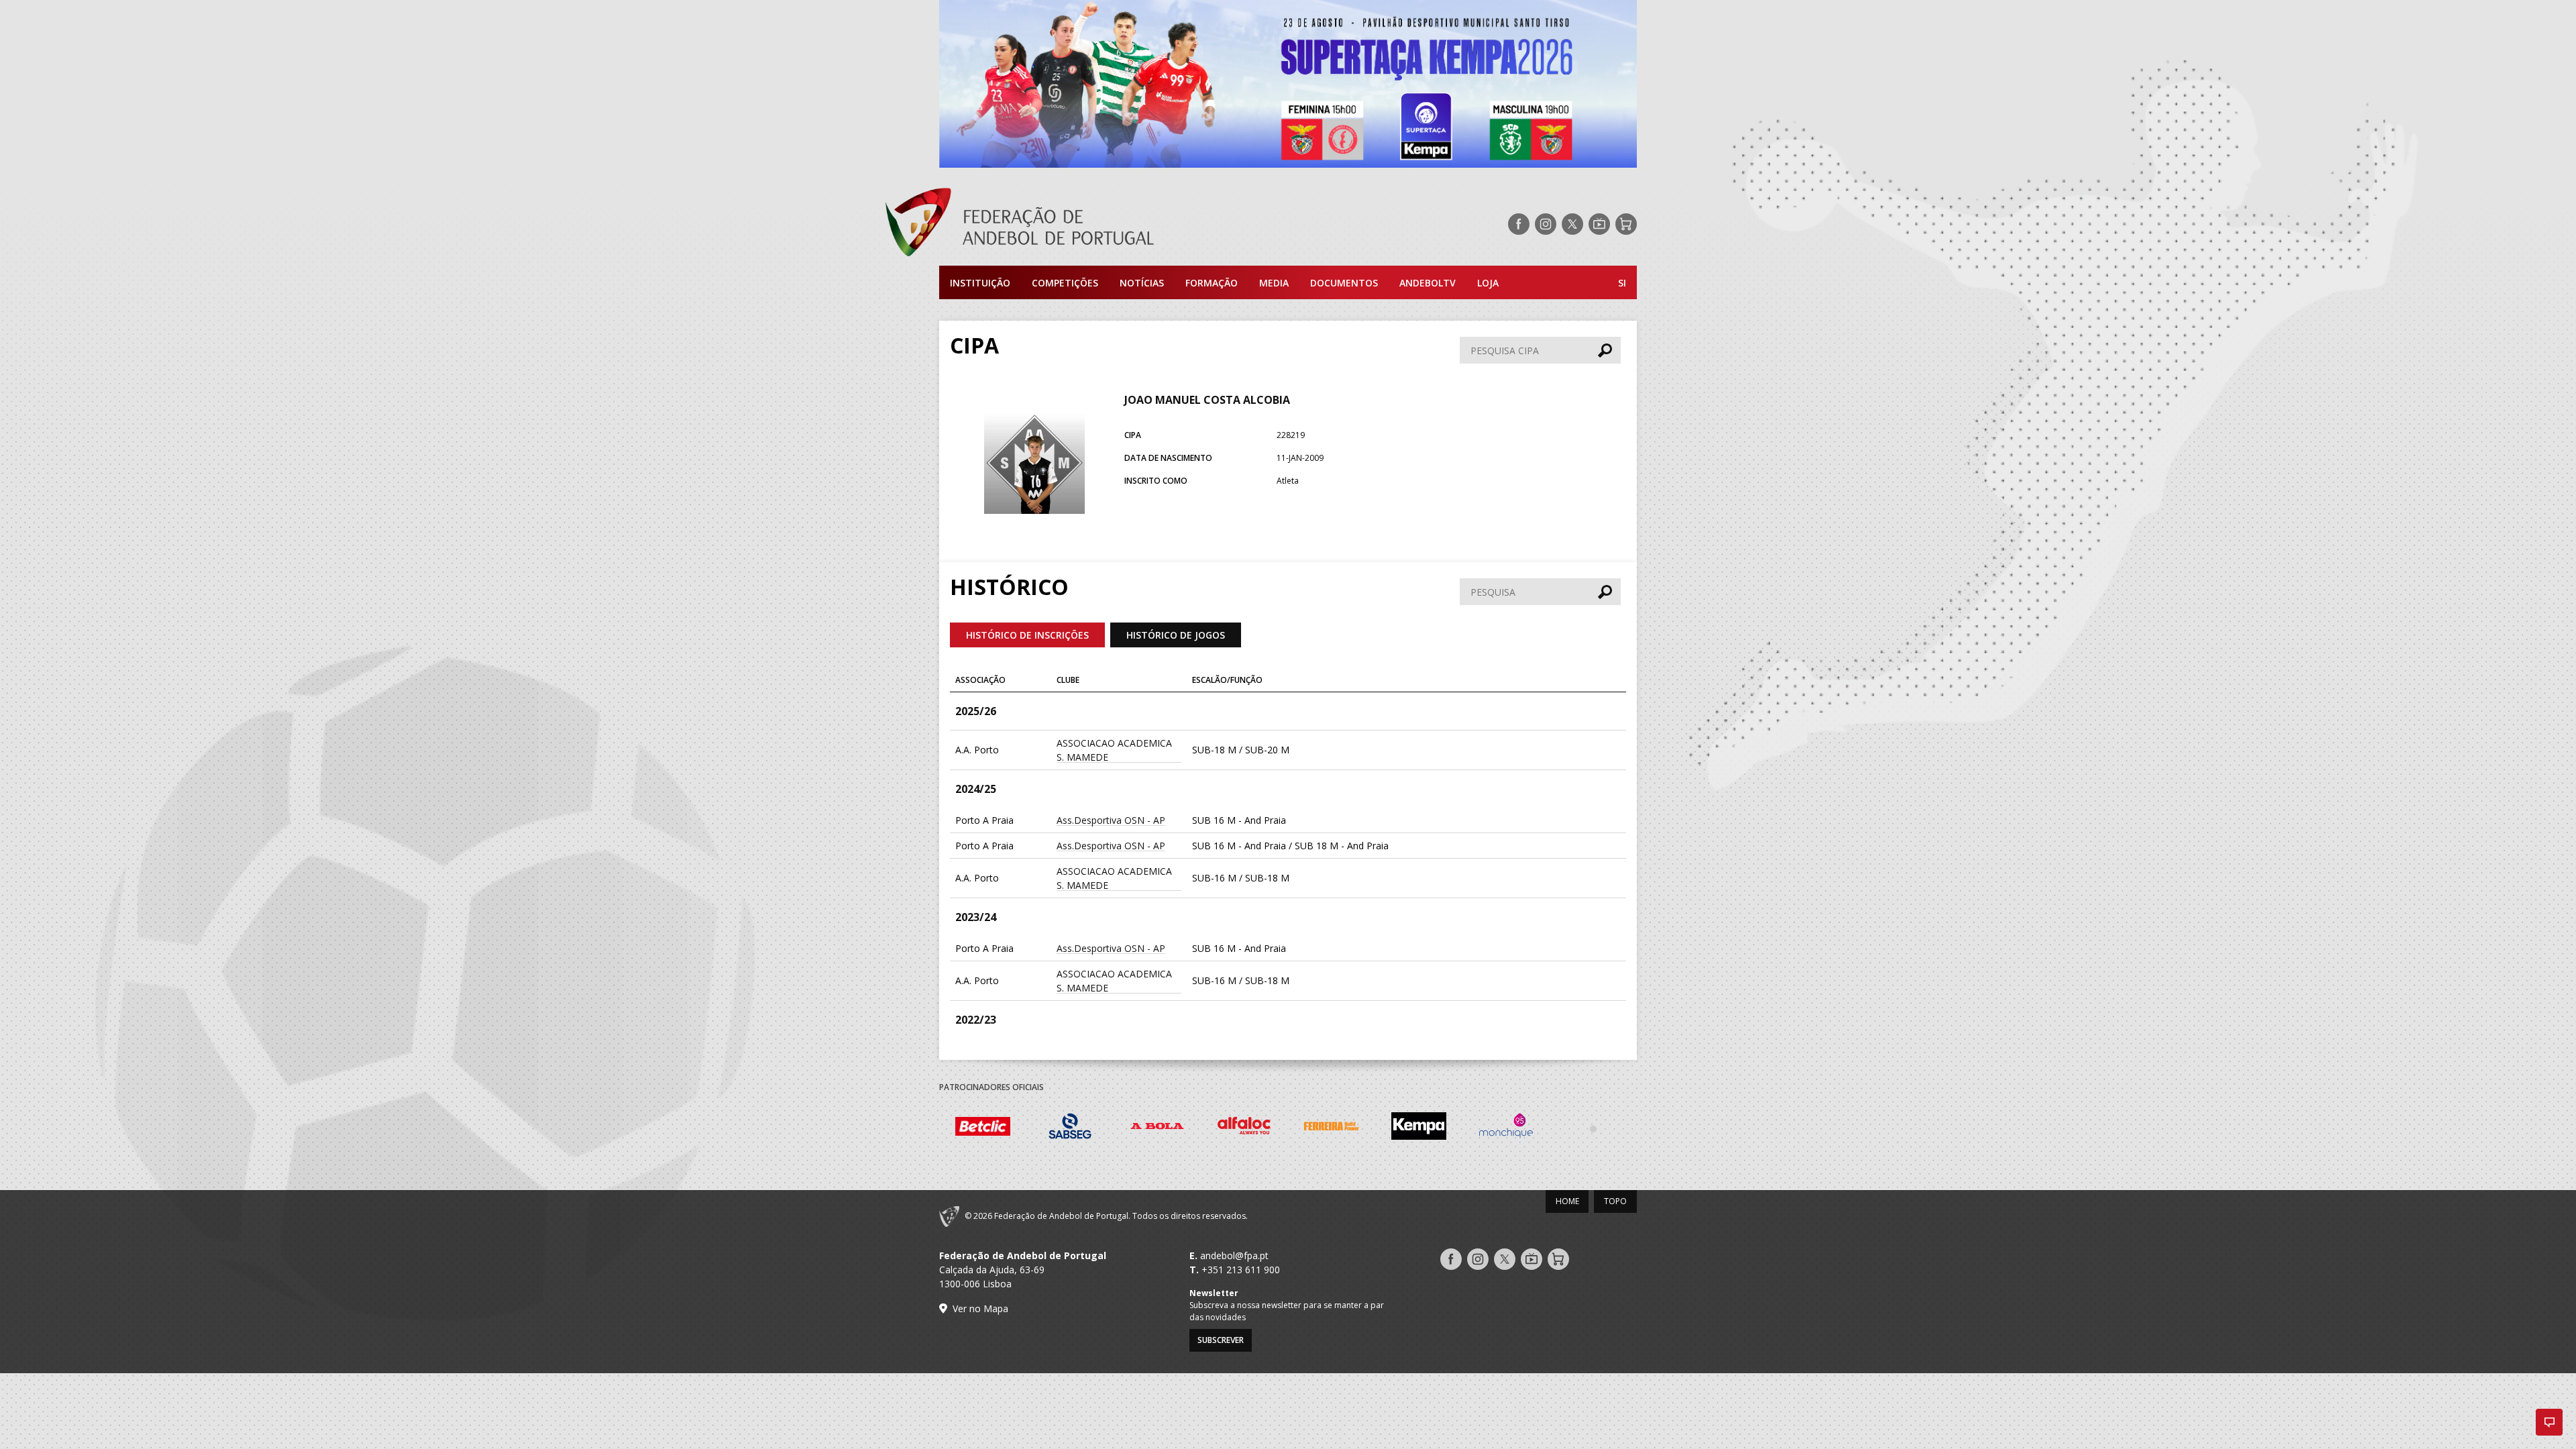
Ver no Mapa (980, 1308)
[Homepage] (1073, 224)
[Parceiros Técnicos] (1593, 1128)
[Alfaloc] (1244, 1128)
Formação (1212, 283)
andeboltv (1428, 283)
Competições (1065, 283)
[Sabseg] (1070, 1128)
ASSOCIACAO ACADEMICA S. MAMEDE (1114, 750)
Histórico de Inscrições (1027, 635)
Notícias (1142, 283)
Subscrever (1221, 1340)
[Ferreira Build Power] (1332, 1128)
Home (1567, 1201)
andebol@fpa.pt (1234, 1255)
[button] (2549, 1422)
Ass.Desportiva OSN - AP (1111, 820)
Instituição (980, 283)
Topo (1615, 1201)
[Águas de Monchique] (1506, 1128)
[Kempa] (1419, 1128)
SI (1622, 283)
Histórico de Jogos (1176, 635)
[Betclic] (983, 1128)
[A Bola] (1157, 1128)
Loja (1488, 283)
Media (1274, 283)
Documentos (1344, 283)
